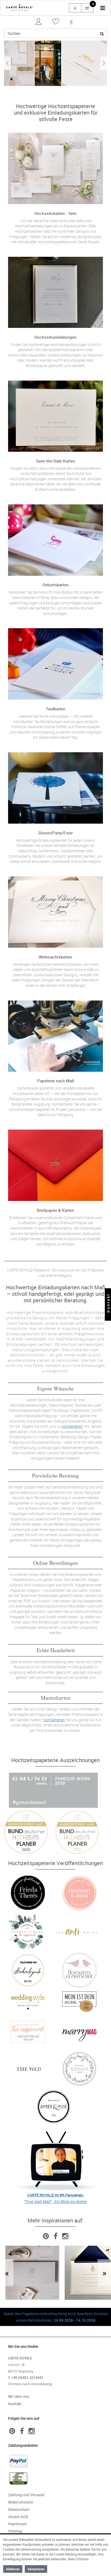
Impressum (18, 2524)
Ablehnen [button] (13, 2569)
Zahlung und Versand (26, 2495)
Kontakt (15, 2404)
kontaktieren (72, 1426)
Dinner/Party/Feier (56, 833)
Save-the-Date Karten (56, 461)
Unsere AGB (18, 2517)
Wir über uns (19, 2396)
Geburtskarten (56, 585)
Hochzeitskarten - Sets (55, 213)
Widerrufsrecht (21, 2502)
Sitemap (15, 2531)
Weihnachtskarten (55, 957)
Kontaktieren (63, 1104)
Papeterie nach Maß (56, 1081)
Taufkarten (56, 709)
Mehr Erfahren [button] (78, 2559)
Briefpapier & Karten (55, 1210)
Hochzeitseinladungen (55, 337)
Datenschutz (19, 2509)
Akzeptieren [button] (36, 2569)
